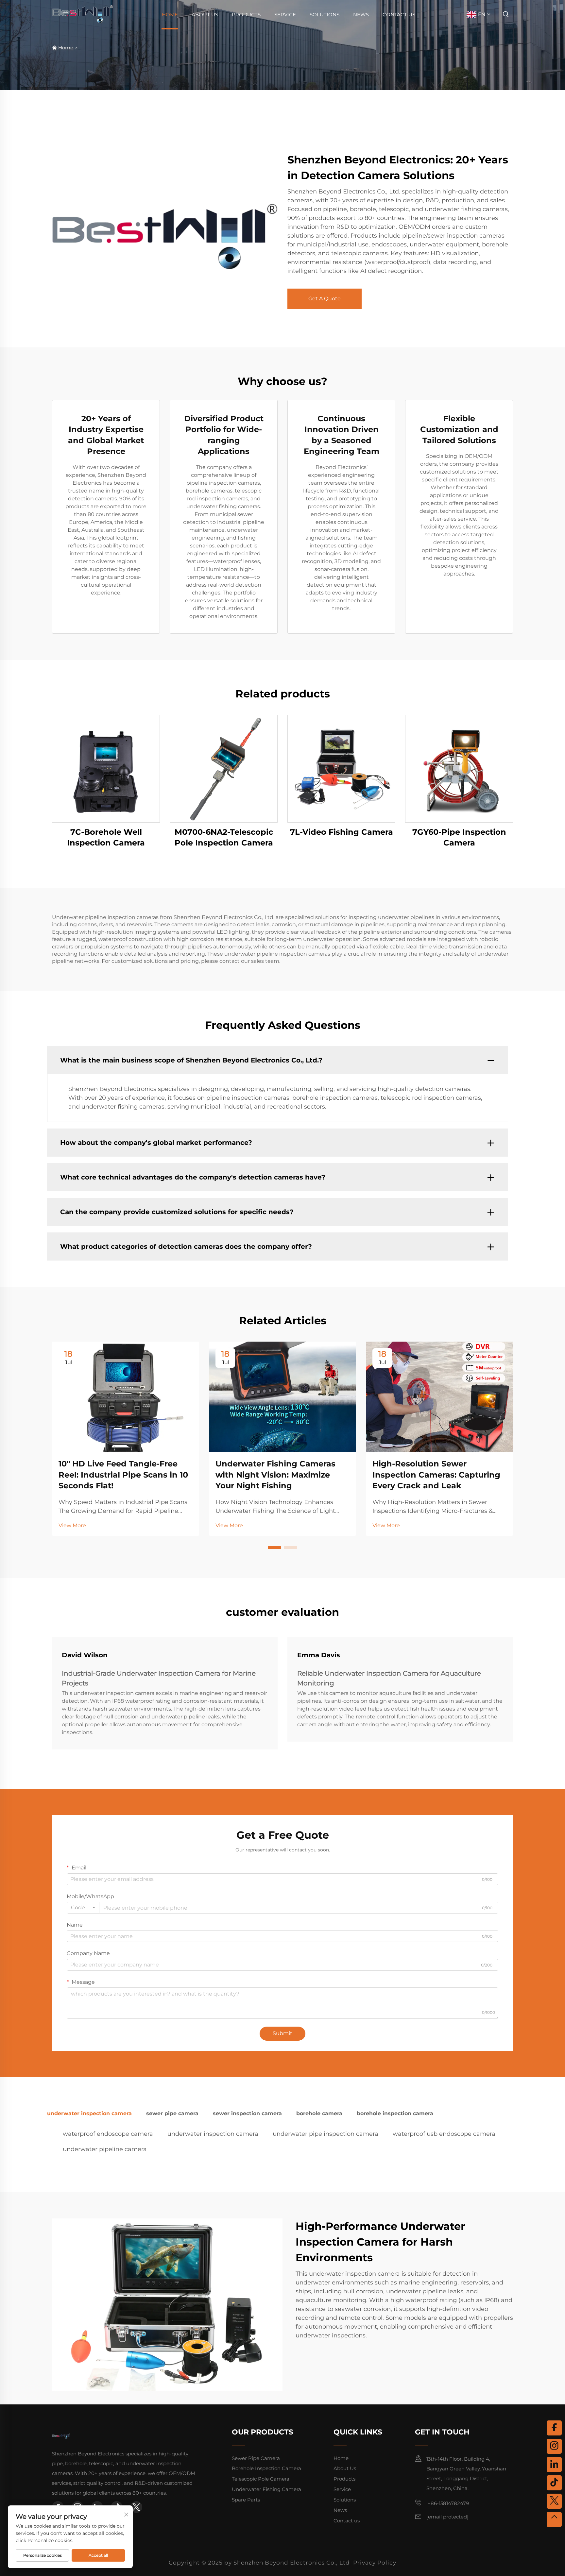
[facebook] (554, 2428)
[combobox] (83, 1908)
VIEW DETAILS (106, 769)
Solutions (325, 15)
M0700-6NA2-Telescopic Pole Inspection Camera (224, 837)
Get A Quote (325, 299)
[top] (554, 2519)
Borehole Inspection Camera (266, 2468)
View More (72, 1525)
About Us (205, 15)
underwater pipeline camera (105, 2149)
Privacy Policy (375, 2563)
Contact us (399, 15)
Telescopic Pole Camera (261, 2479)
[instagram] (554, 2446)
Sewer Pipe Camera (256, 2458)
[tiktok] (554, 2483)
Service (285, 15)
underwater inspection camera (213, 2134)
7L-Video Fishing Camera (342, 832)
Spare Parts (246, 2500)
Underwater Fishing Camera (266, 2489)
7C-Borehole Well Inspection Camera (106, 837)
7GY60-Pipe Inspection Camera (459, 837)
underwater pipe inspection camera (325, 2134)
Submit (282, 2033)
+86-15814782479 (448, 2503)
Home (170, 15)
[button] (275, 1547)
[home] (83, 14)
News (361, 15)
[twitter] (136, 2507)
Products (246, 15)
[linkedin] (554, 2465)
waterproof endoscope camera (108, 2134)
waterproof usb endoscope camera (444, 2134)
